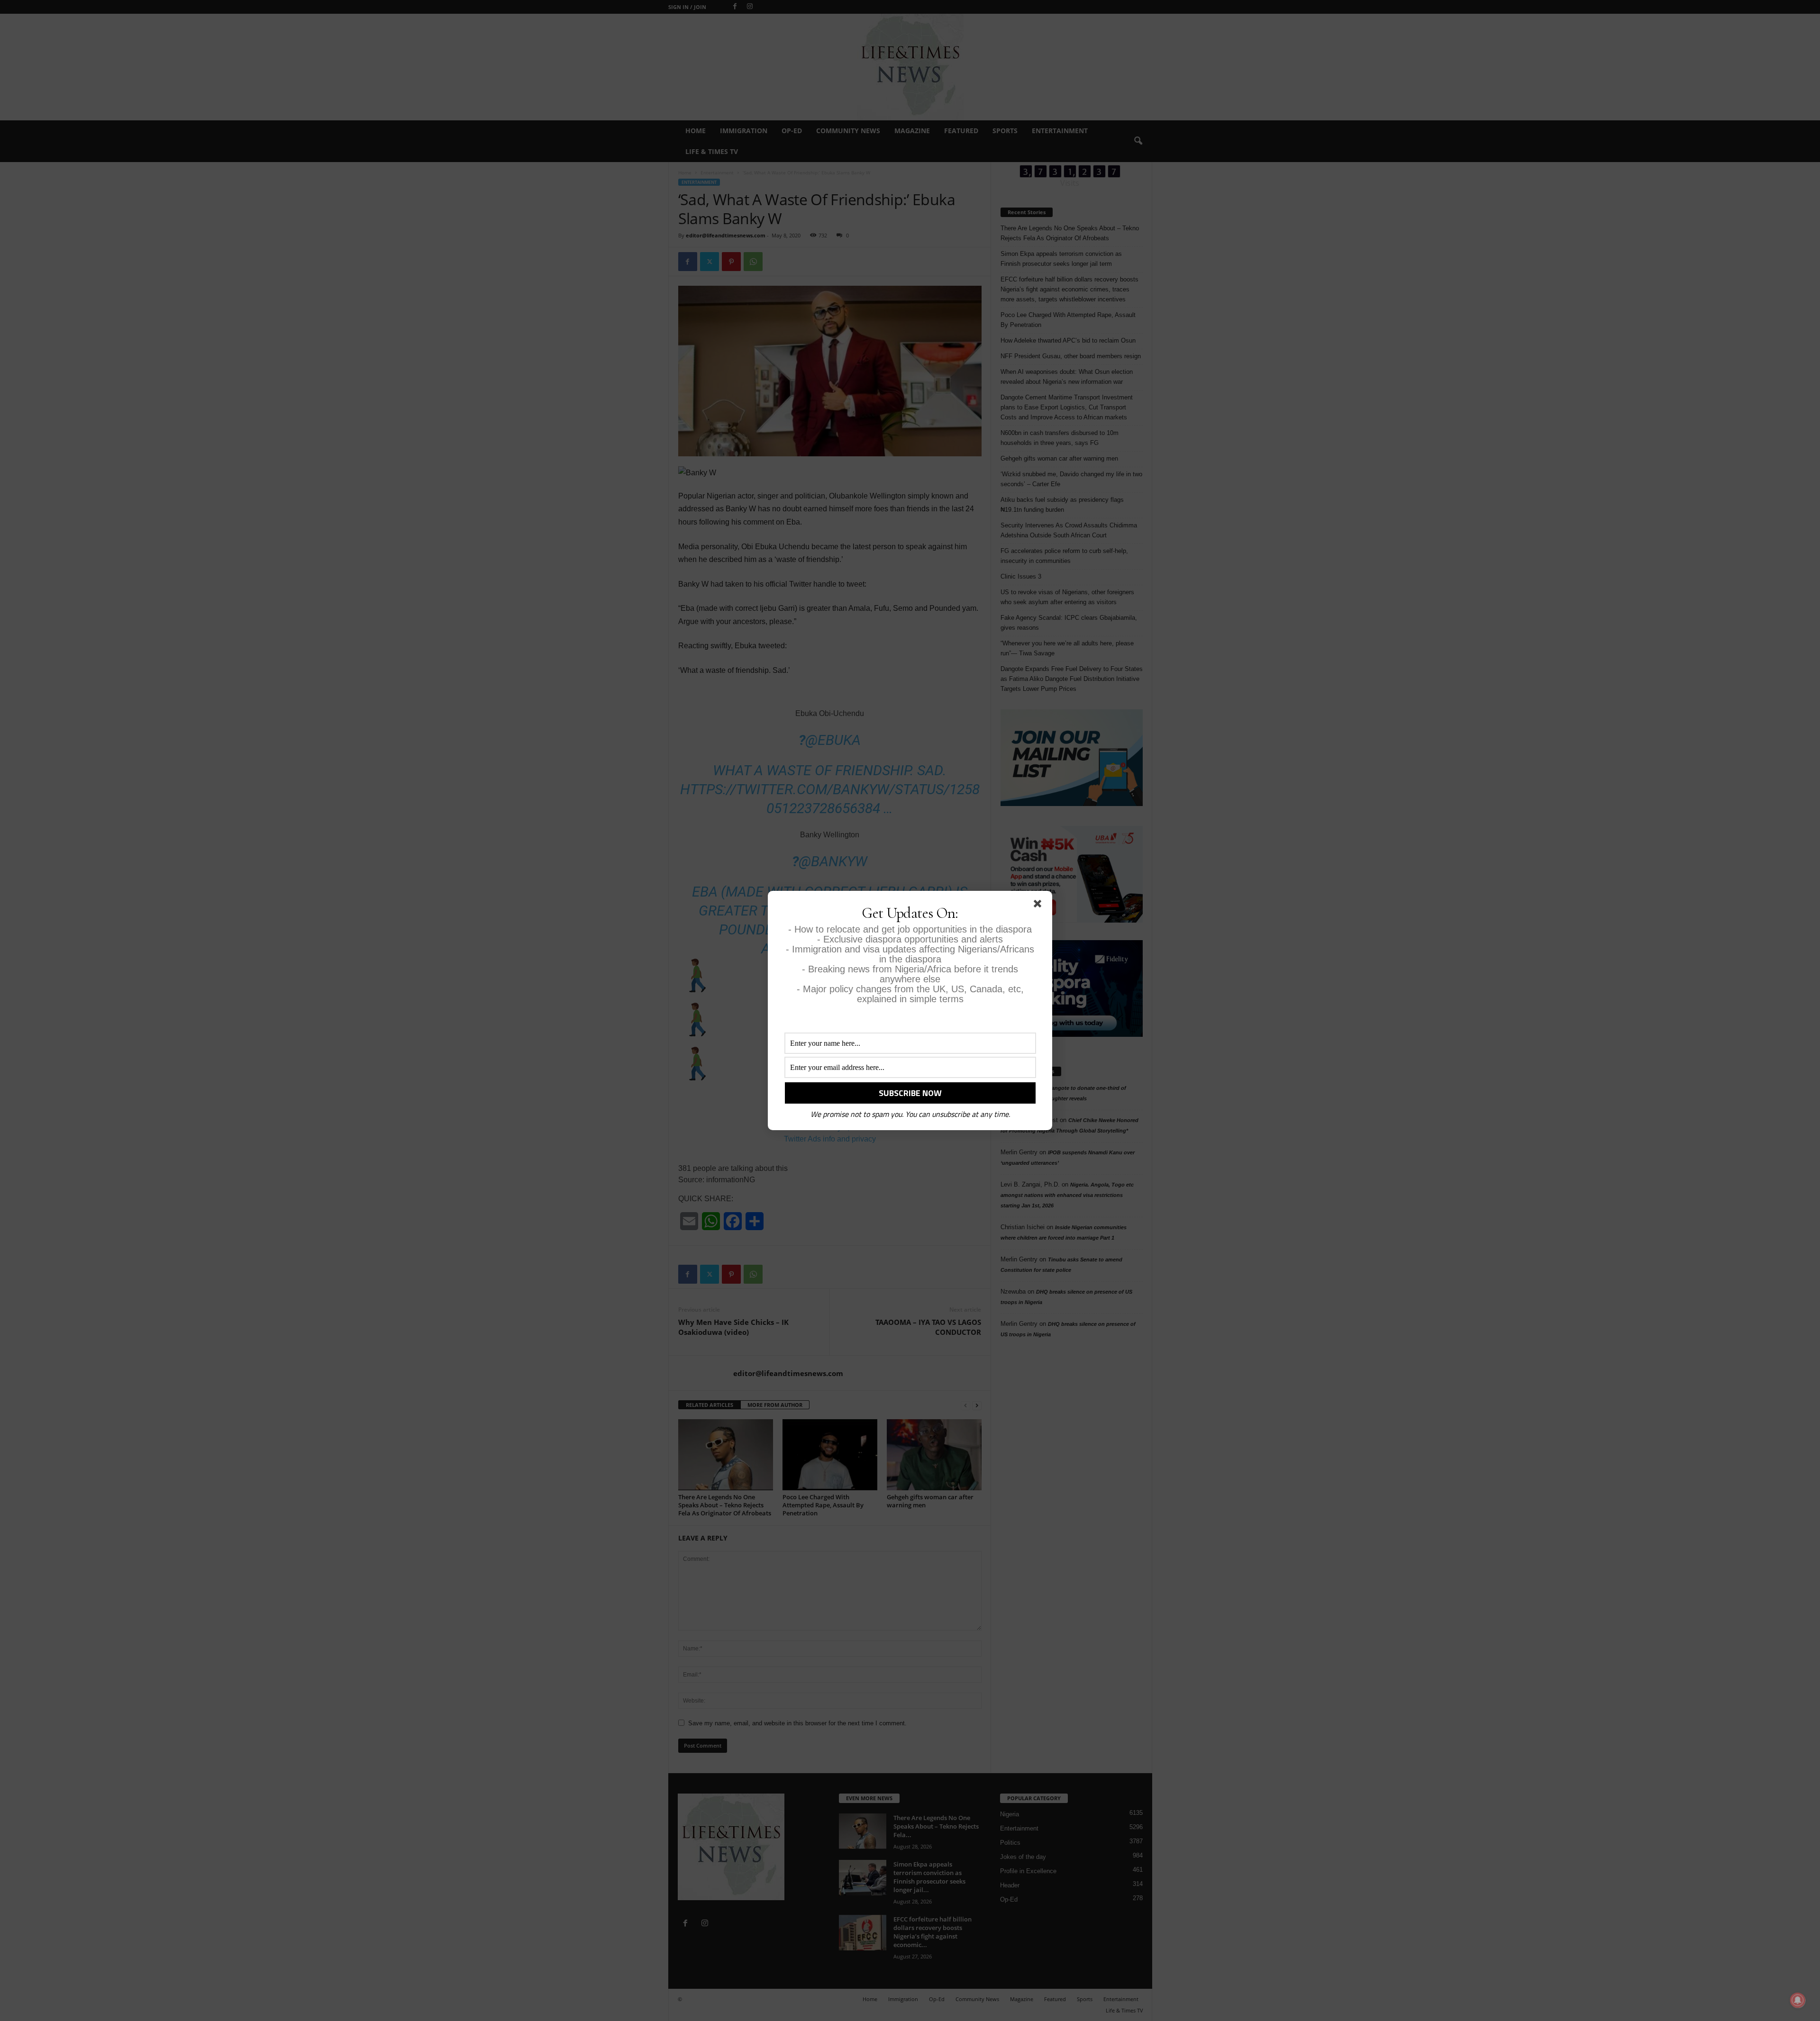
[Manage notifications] (1798, 2000)
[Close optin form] (1039, 906)
